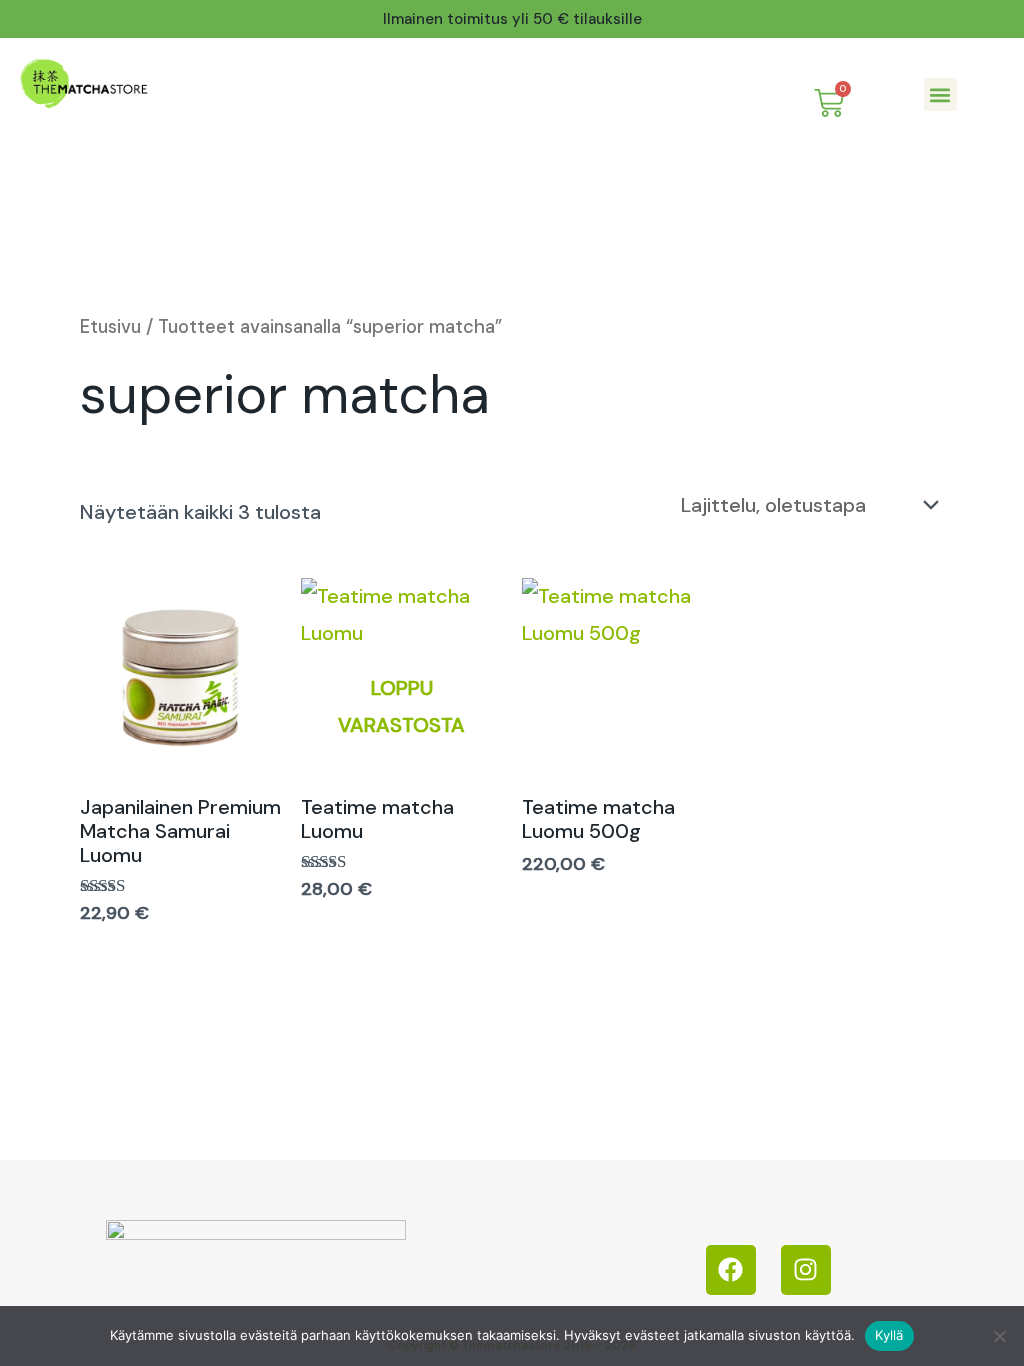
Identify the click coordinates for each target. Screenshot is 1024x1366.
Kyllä (889, 1335)
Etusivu (110, 327)
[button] (940, 94)
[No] (999, 1336)
